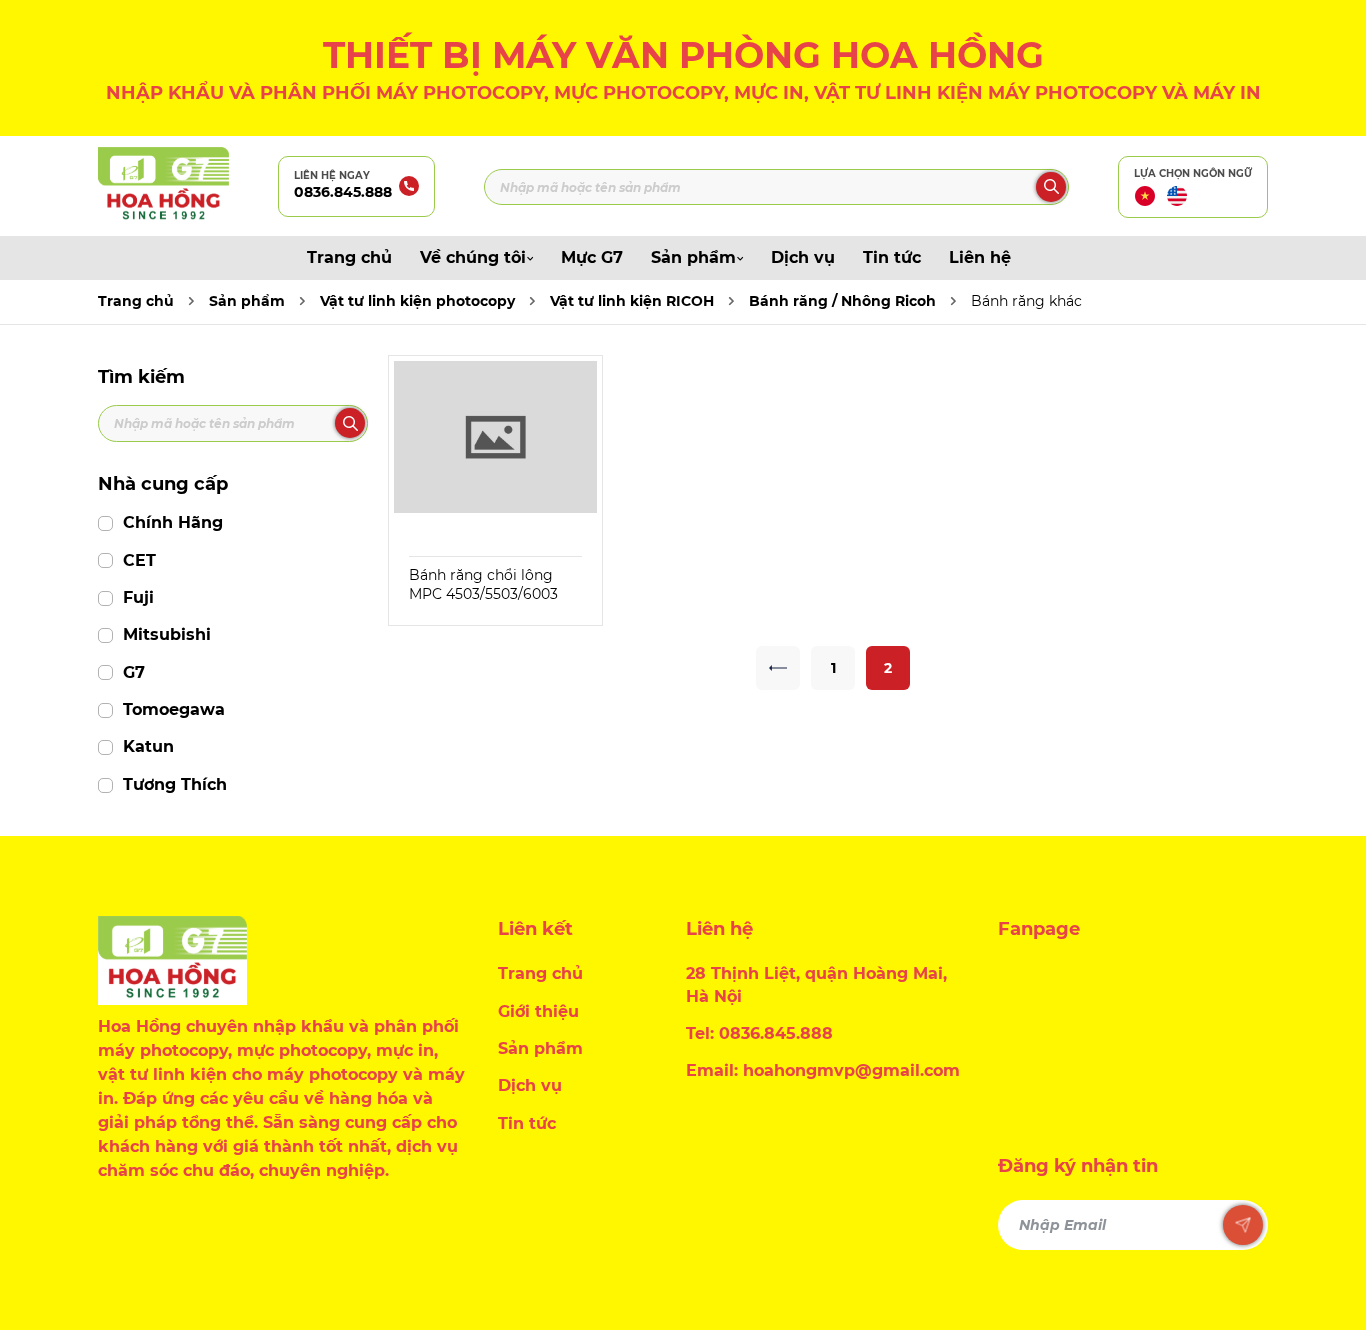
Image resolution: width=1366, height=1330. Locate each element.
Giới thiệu (538, 1011)
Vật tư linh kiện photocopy (417, 301)
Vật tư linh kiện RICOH (632, 301)
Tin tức (892, 257)
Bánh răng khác (1026, 301)
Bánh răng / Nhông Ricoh (842, 301)
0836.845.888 (343, 192)
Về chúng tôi (473, 257)
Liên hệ (980, 257)
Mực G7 (592, 257)
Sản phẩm (693, 257)
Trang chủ (349, 257)
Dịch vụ (803, 257)
